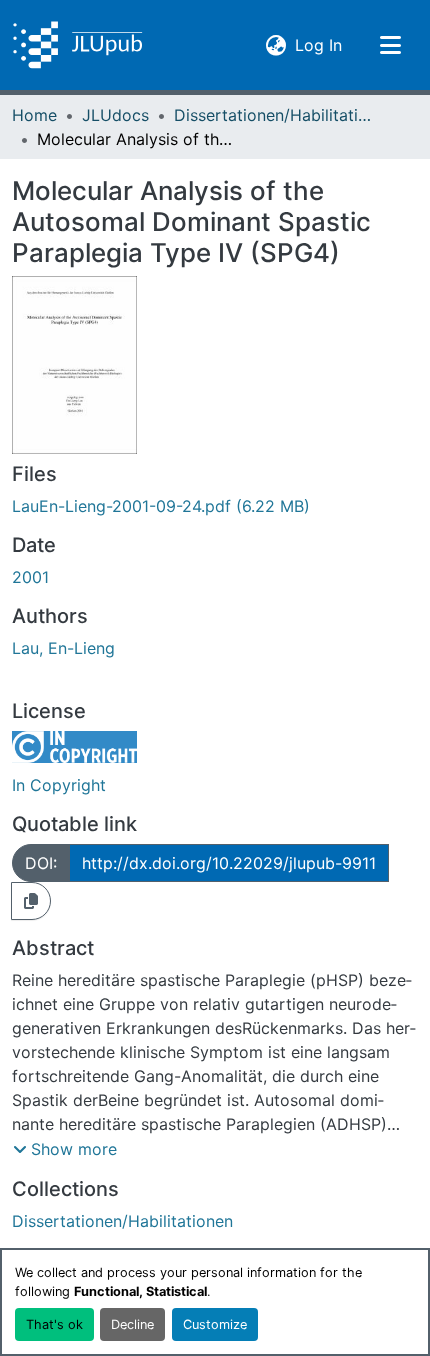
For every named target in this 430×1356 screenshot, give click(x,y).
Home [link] (34, 115)
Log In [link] (318, 44)
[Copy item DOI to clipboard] (31, 901)
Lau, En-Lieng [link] (63, 648)
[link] (215, 506)
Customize (215, 1324)
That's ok (54, 1324)
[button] (77, 45)
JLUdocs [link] (115, 115)
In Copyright (59, 785)
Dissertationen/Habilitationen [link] (274, 115)
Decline (132, 1324)
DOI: (41, 863)
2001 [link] (30, 577)
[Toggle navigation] (390, 45)
